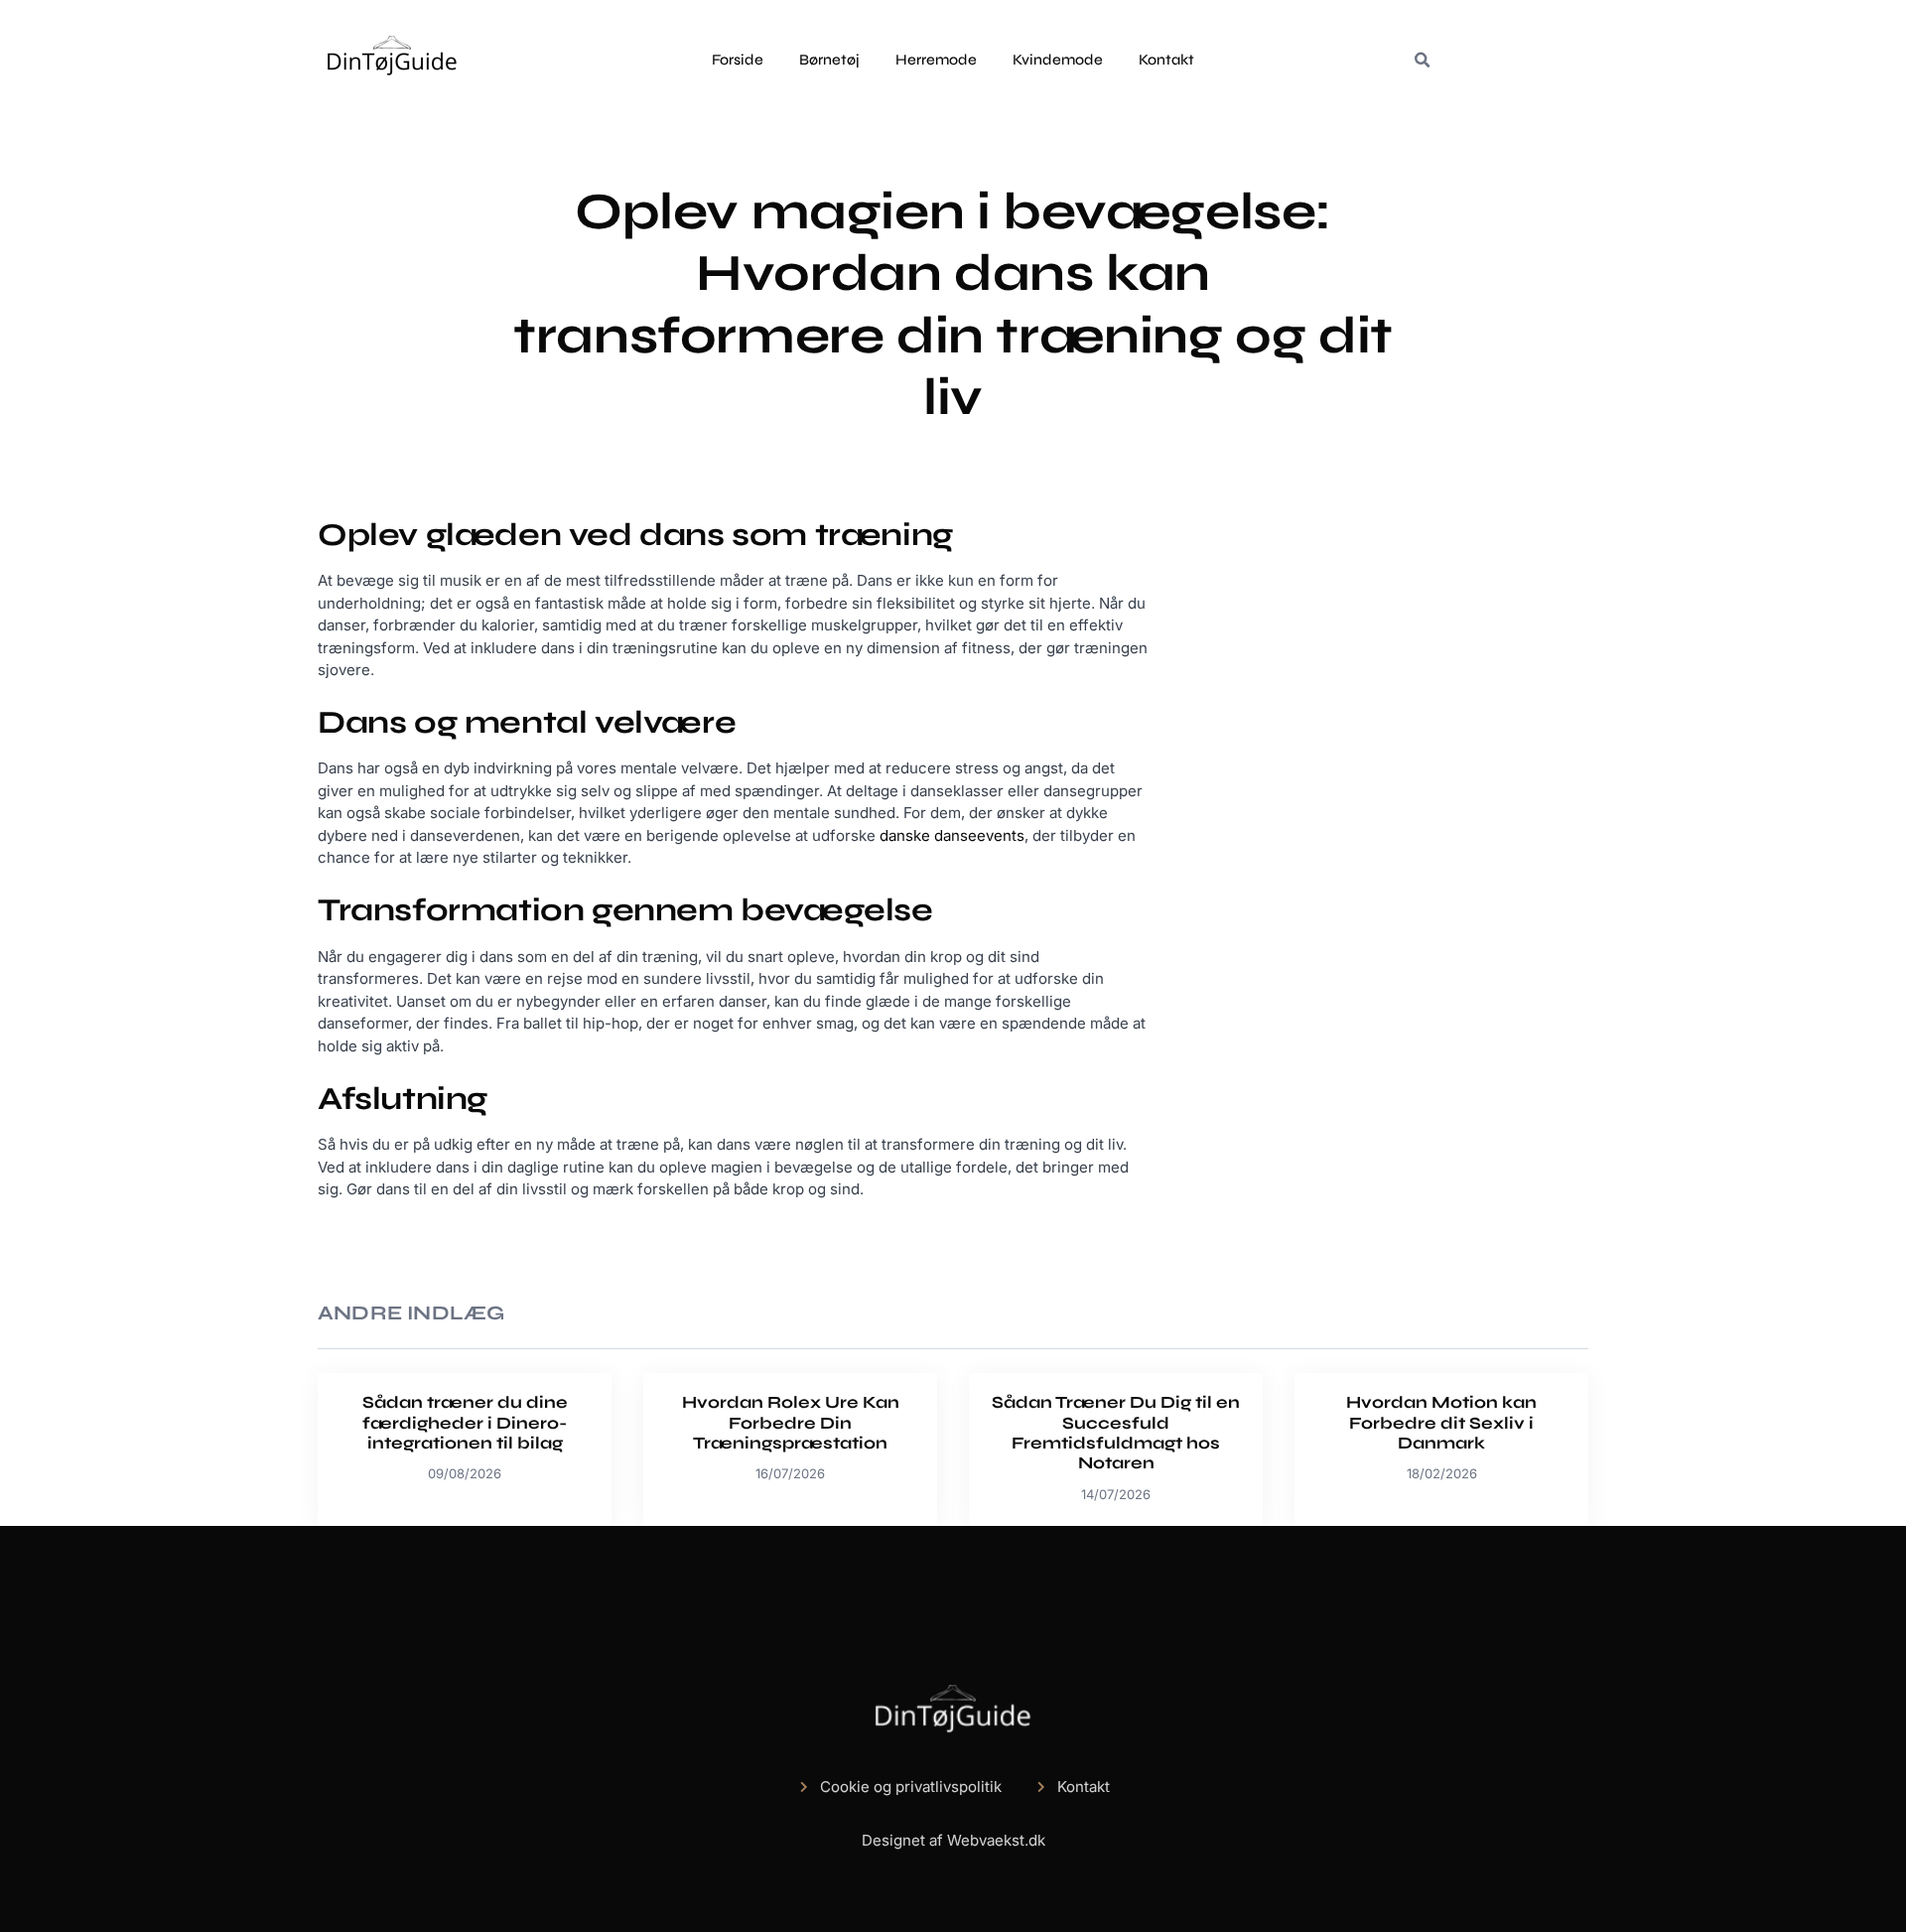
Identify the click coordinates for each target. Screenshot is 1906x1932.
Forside (738, 60)
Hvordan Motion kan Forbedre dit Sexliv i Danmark (1441, 1423)
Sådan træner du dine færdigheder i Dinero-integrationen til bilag (465, 1423)
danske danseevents (952, 835)
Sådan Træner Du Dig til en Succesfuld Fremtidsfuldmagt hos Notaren (1116, 1433)
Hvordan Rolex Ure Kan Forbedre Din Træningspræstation (791, 1423)
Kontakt (1166, 60)
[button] (1422, 61)
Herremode (936, 60)
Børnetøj (829, 60)
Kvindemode (1058, 60)
